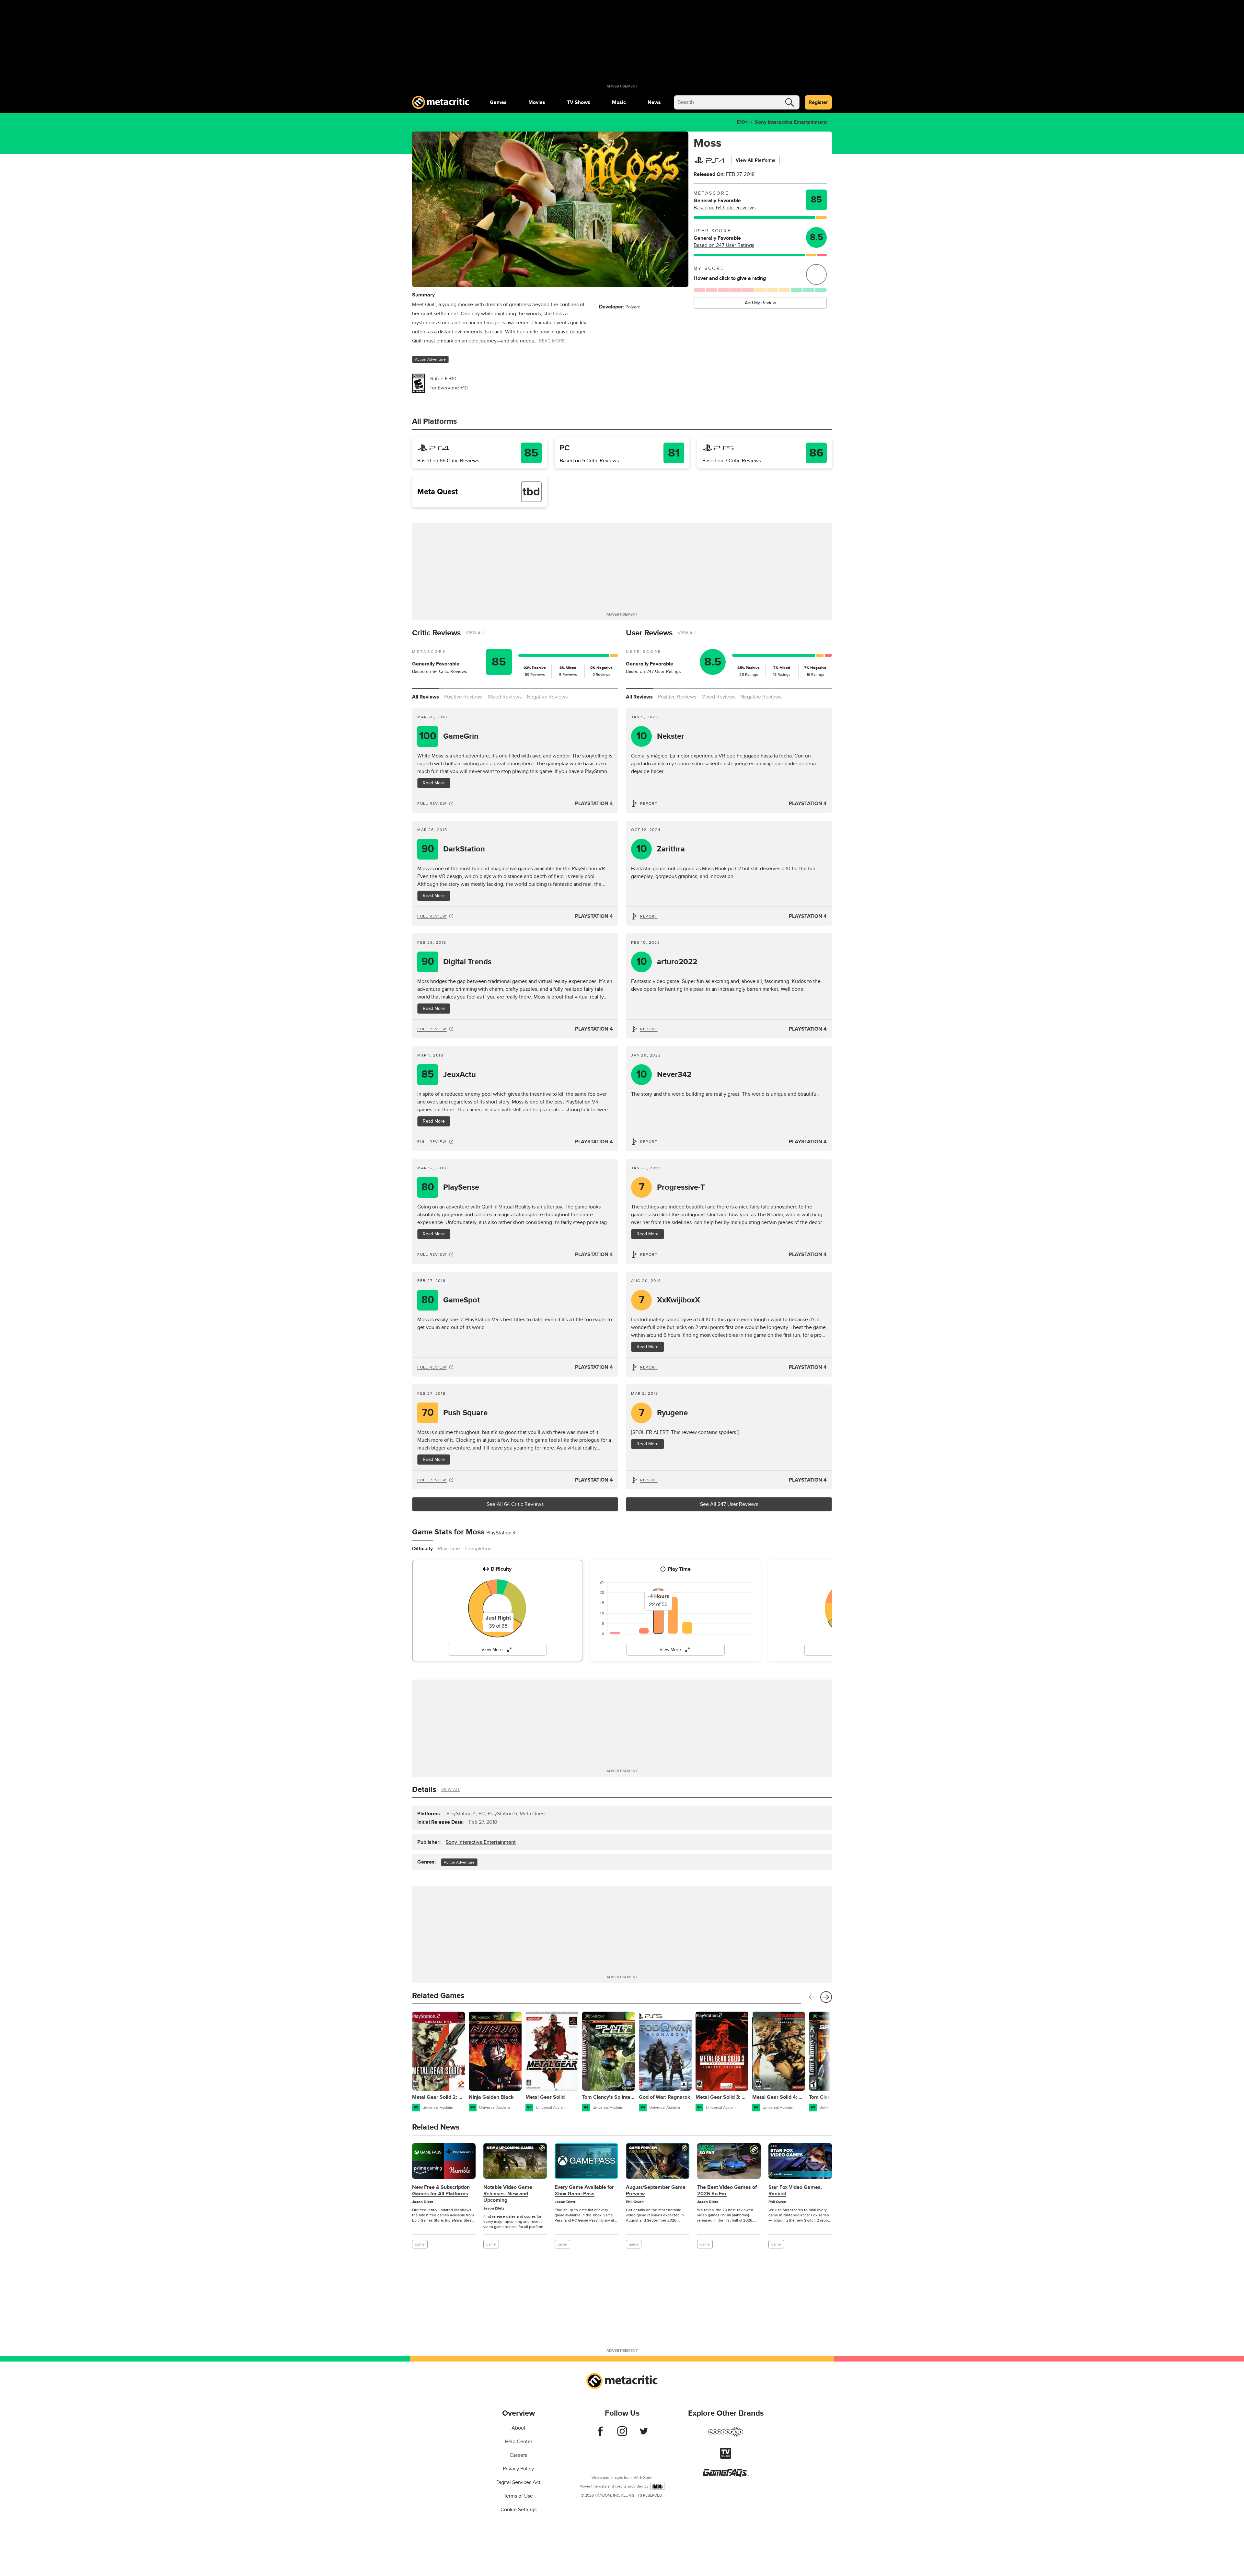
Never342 (664, 1074)
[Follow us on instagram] (622, 2434)
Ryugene (663, 1413)
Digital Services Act (518, 2482)
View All (475, 633)
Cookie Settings (518, 2510)
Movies (537, 102)
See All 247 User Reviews (729, 1504)
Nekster (660, 736)
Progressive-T (672, 1187)
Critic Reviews (436, 633)
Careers (518, 2455)
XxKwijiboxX (670, 1300)
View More (492, 1650)
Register (818, 102)
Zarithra (661, 849)
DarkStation (453, 849)
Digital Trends (457, 962)
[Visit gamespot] (726, 2436)
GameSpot (451, 1300)
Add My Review (760, 303)
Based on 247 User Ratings (724, 245)
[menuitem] (498, 102)
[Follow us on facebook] (600, 2434)
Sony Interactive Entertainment (791, 122)
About (518, 2428)
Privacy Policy (518, 2469)
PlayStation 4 (594, 803)
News (654, 102)
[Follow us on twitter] (644, 2434)
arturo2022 (667, 962)
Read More (434, 783)
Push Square (455, 1413)
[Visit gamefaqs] (726, 2475)
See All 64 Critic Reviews (515, 1504)
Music (619, 102)
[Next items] (826, 1997)
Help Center (518, 2442)
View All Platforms (755, 160)
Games (498, 102)
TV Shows (579, 102)
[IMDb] (657, 2486)
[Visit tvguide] (726, 2457)
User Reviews (649, 633)
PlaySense (450, 1187)
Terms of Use (518, 2496)
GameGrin (449, 736)
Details (424, 1790)
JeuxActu (449, 1074)
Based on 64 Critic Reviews (725, 208)
